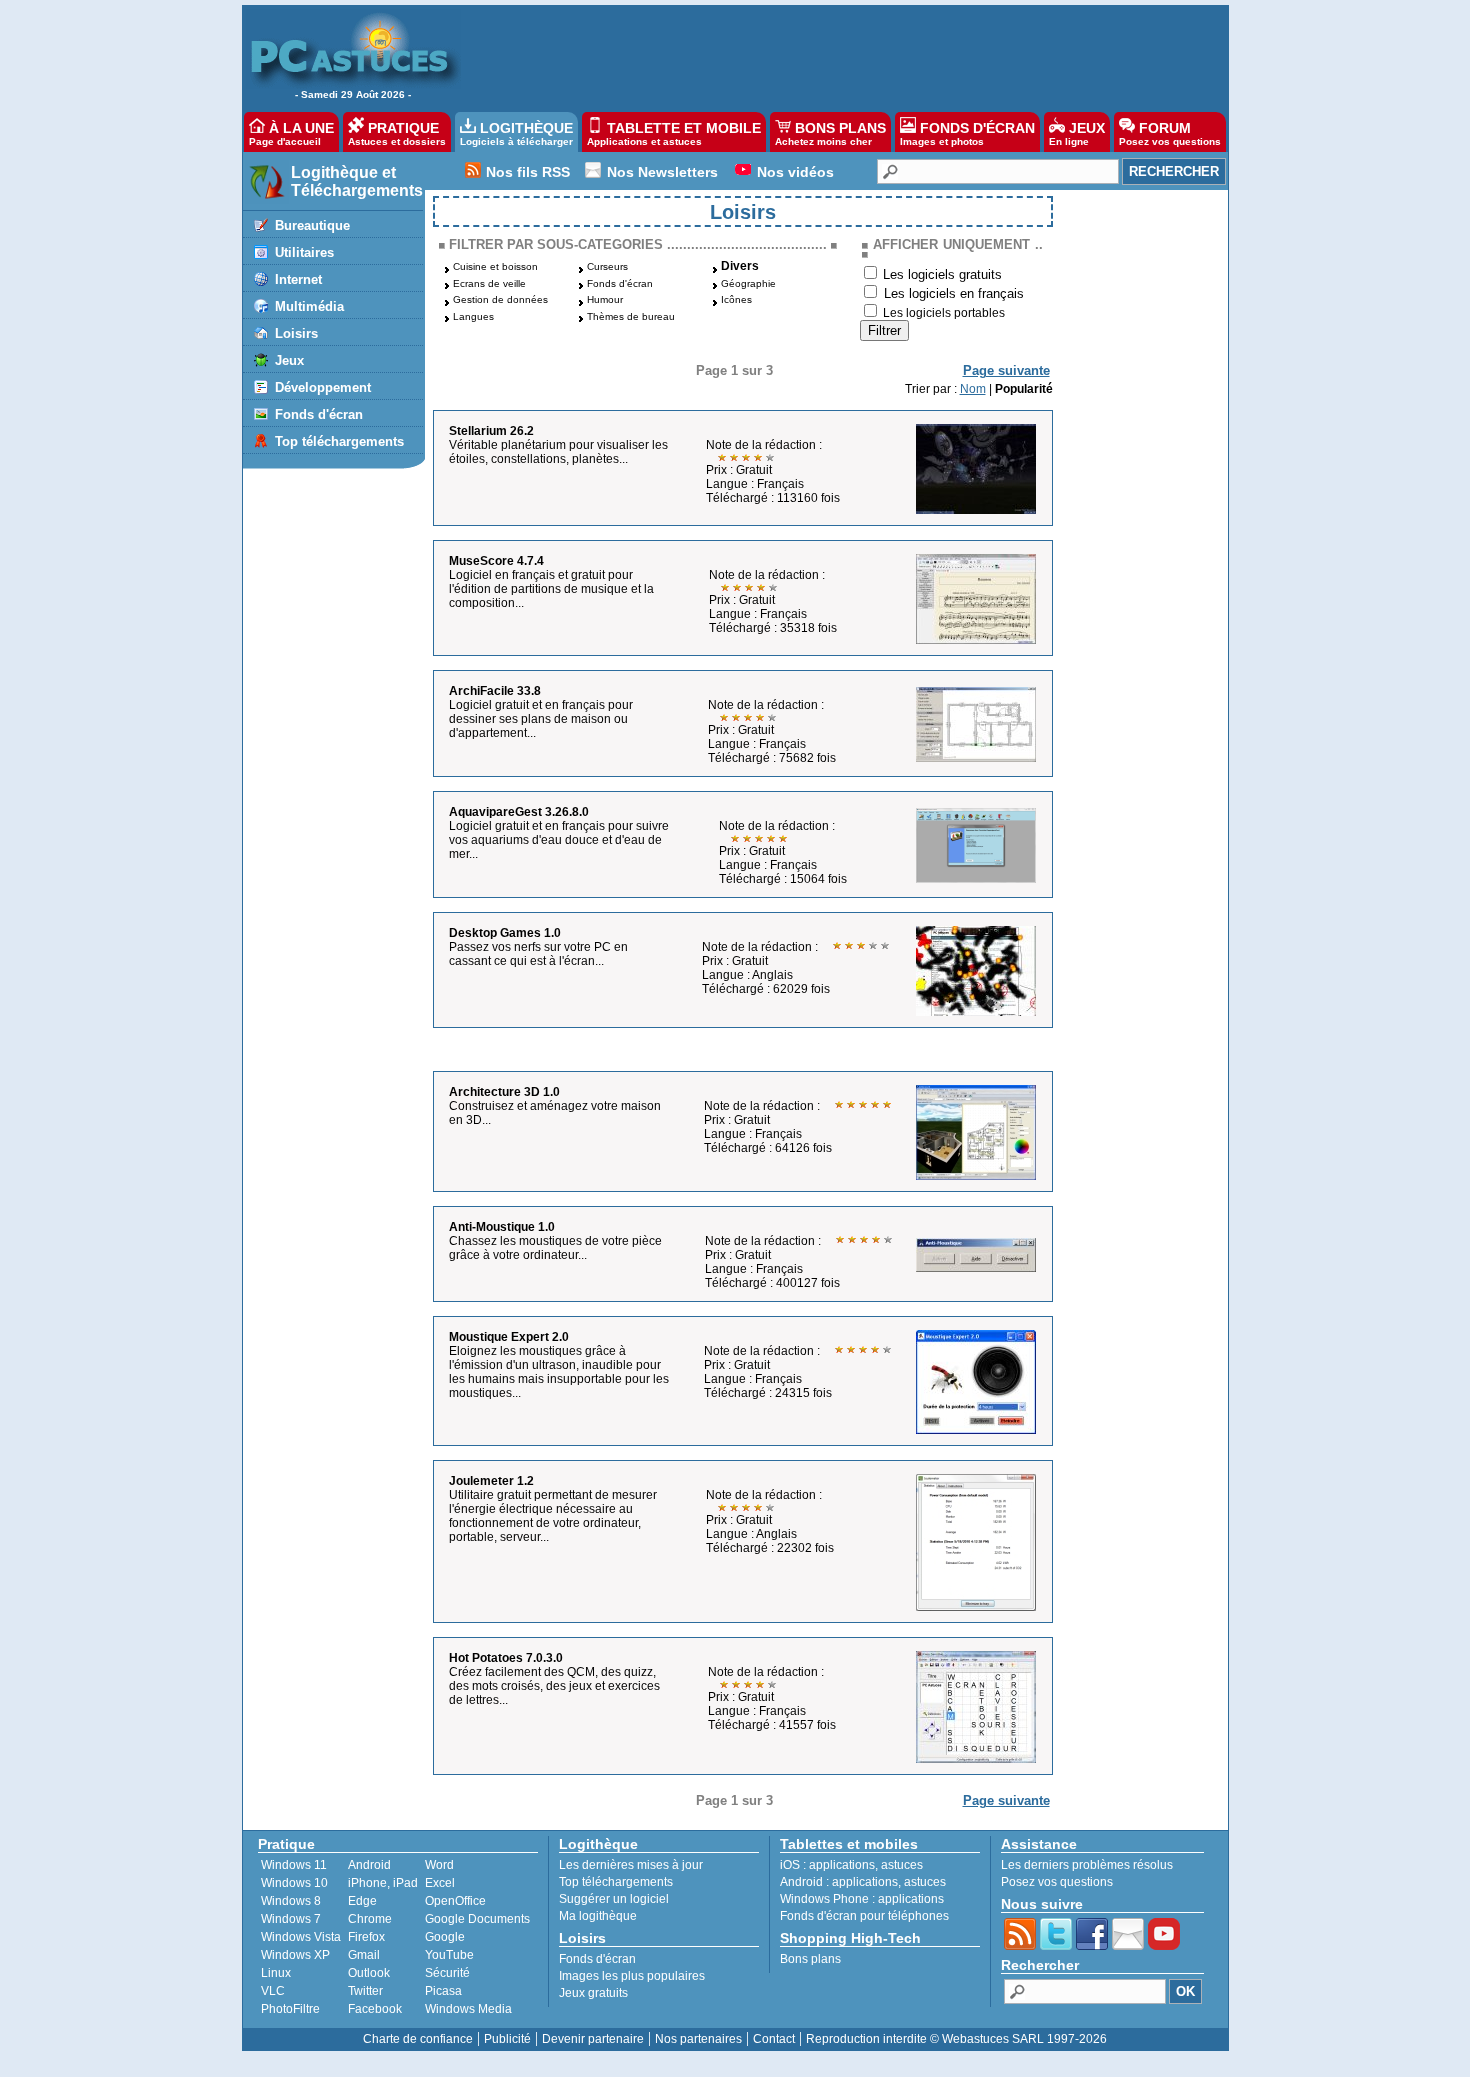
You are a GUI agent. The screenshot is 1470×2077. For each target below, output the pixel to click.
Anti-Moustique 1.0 (502, 1227)
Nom (973, 389)
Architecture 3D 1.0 (504, 1092)
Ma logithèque (598, 1916)
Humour (605, 299)
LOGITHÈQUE (516, 133)
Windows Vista (301, 1937)
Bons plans (810, 1959)
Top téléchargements (339, 441)
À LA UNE (291, 133)
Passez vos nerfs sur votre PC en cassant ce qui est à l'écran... (538, 954)
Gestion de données (500, 299)
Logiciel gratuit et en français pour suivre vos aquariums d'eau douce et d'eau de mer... (559, 840)
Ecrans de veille (489, 283)
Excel (440, 1883)
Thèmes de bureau (631, 316)
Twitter (365, 1991)
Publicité (507, 2039)
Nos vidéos (795, 172)
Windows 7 (291, 1919)
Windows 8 (291, 1901)
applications (842, 1865)
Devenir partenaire (593, 2039)
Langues (473, 316)
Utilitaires (304, 252)
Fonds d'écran (319, 414)
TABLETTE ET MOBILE (674, 133)
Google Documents (477, 1919)
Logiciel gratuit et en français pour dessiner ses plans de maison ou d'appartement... (541, 719)
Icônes (736, 299)
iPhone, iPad (383, 1883)
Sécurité (447, 1973)
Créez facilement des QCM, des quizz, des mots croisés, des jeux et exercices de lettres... (554, 1686)
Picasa (443, 1991)
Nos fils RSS (528, 172)
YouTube (449, 1955)
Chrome (370, 1919)
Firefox (366, 1937)
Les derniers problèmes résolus (1087, 1865)
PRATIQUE (397, 133)
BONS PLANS (830, 133)
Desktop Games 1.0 (505, 933)
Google (445, 1937)
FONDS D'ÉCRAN (967, 133)
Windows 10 (294, 1883)
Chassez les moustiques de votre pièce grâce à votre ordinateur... (555, 1248)
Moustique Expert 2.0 (509, 1337)
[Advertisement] (834, 56)
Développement (323, 387)
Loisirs (296, 333)
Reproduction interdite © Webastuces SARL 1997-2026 (956, 2039)
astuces (902, 1865)
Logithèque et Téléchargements (357, 181)
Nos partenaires (698, 2039)
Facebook (375, 2009)
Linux (276, 1973)
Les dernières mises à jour (631, 1865)
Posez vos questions (1057, 1882)
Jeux (289, 360)
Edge (362, 1901)
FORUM (1170, 133)
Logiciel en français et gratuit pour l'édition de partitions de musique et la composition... (551, 589)
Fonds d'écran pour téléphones (864, 1916)
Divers (740, 266)
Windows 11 (294, 1865)
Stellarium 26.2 (491, 431)
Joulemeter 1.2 (491, 1481)
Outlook (369, 1973)
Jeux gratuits (593, 1993)
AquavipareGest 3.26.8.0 (519, 812)
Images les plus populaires (632, 1976)
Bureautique (312, 225)
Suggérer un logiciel (614, 1899)
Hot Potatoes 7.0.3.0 (506, 1658)
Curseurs (607, 266)
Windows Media (468, 2009)
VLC (273, 1991)
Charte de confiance (418, 2039)
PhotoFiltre (290, 2009)
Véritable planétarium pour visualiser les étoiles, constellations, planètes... (558, 452)
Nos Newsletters (662, 172)
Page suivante (1006, 370)
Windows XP (295, 1955)
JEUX (1077, 133)
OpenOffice (455, 1901)
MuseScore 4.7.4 (496, 561)
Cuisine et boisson (495, 266)
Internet (298, 279)
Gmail (364, 1955)
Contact (774, 2039)
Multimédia (309, 306)
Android (369, 1865)
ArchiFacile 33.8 (495, 691)
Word (439, 1865)
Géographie (748, 283)
